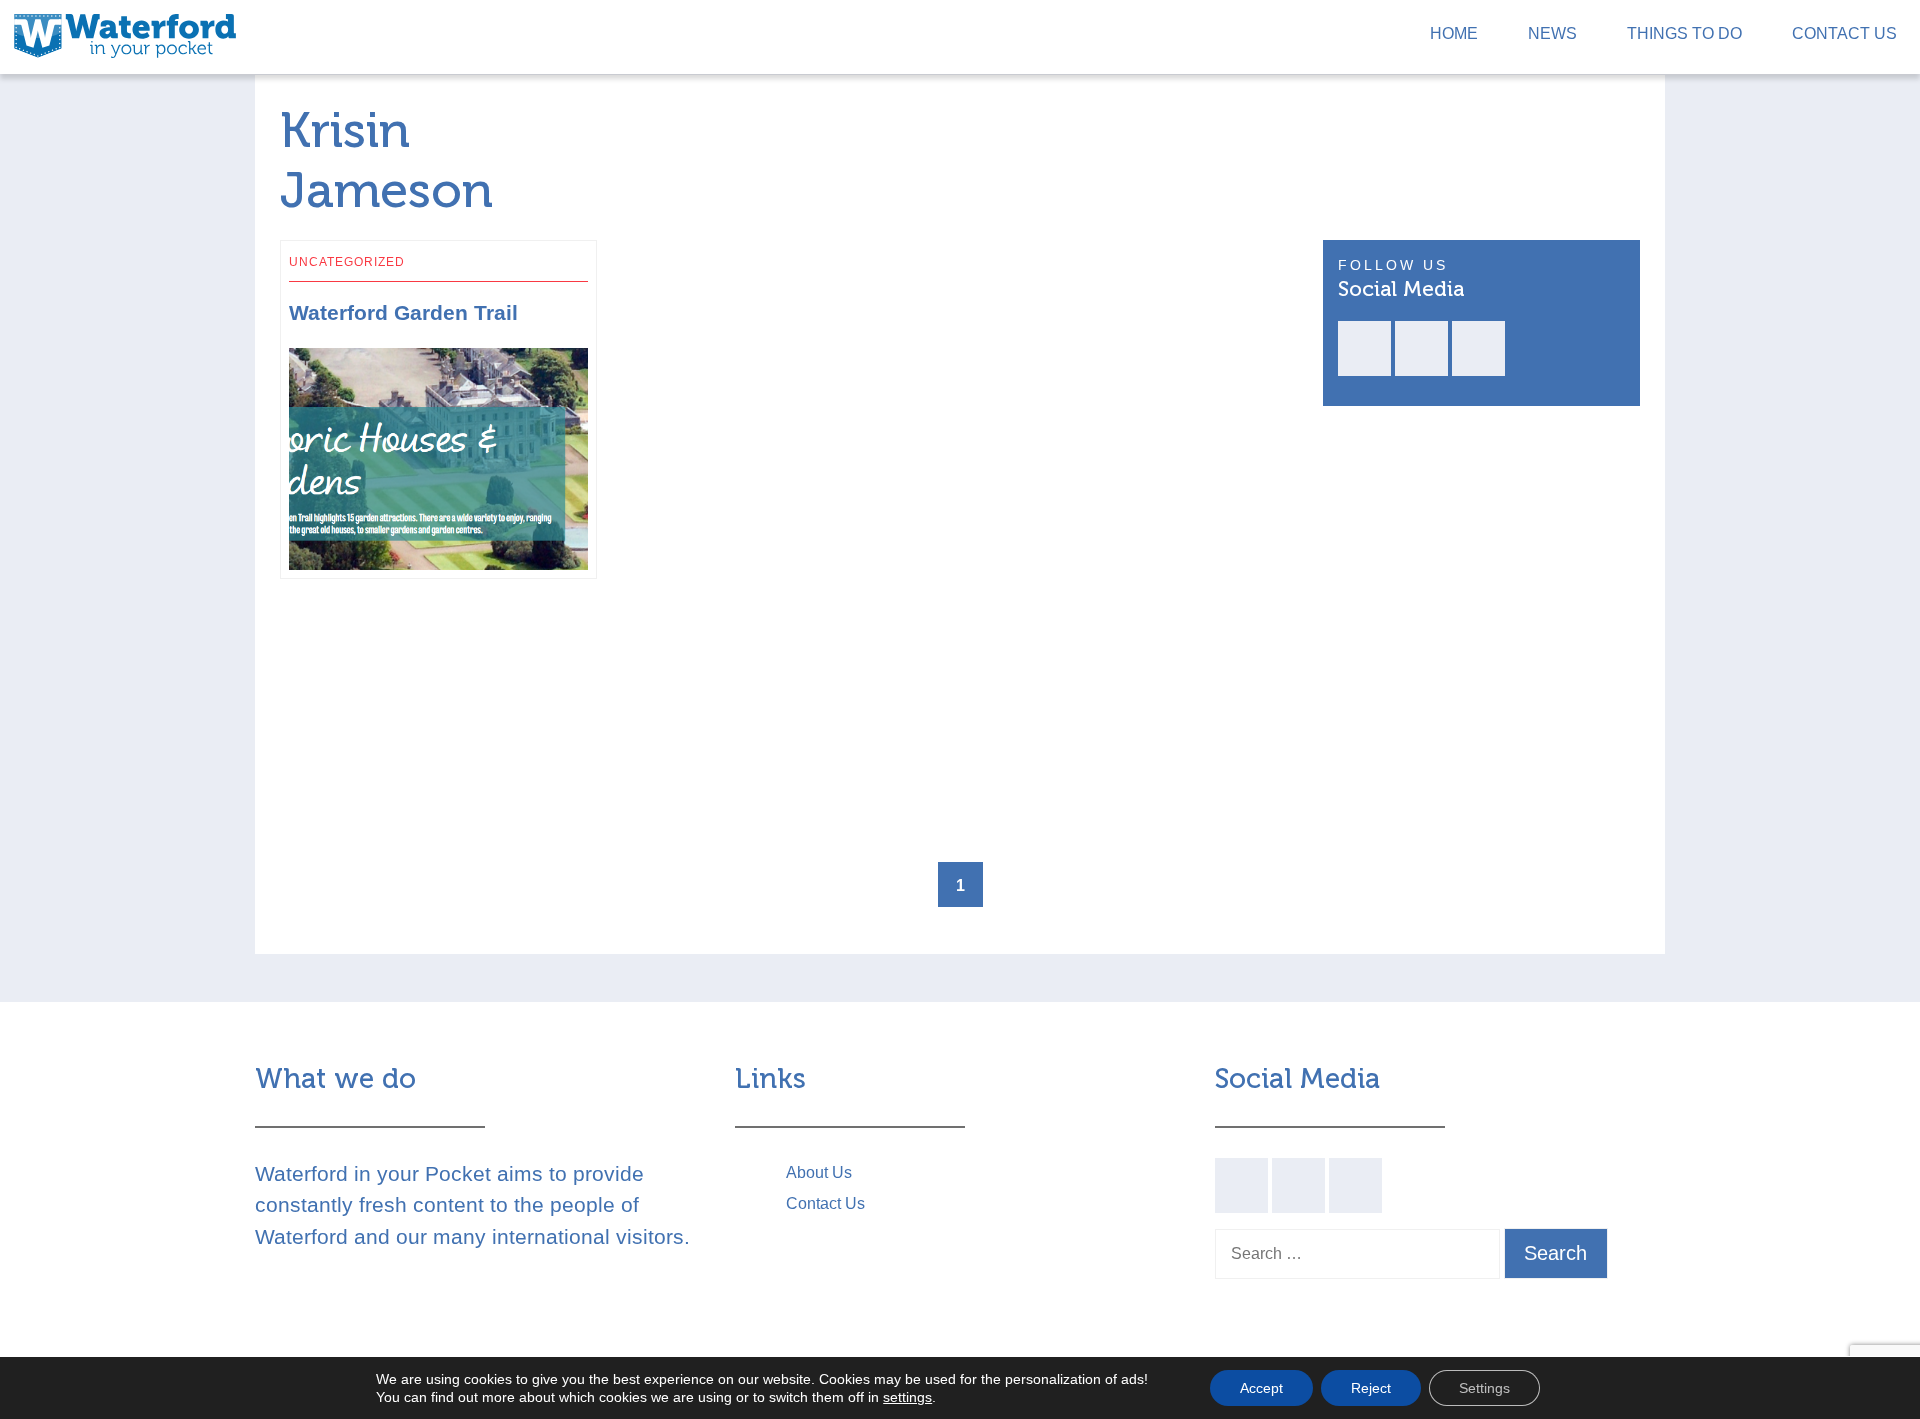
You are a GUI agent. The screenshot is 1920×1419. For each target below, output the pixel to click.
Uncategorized (347, 262)
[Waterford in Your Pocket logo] (125, 33)
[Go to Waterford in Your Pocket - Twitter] (1421, 348)
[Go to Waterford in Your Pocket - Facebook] (1364, 348)
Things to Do (1684, 33)
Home (1454, 33)
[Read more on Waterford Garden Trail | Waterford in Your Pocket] (579, 258)
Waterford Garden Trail (403, 312)
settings (907, 1397)
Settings (1484, 1388)
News (1552, 33)
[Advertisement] (785, 449)
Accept (1261, 1388)
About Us (819, 1172)
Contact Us (1844, 33)
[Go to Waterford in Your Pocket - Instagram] (1478, 348)
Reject (1371, 1388)
